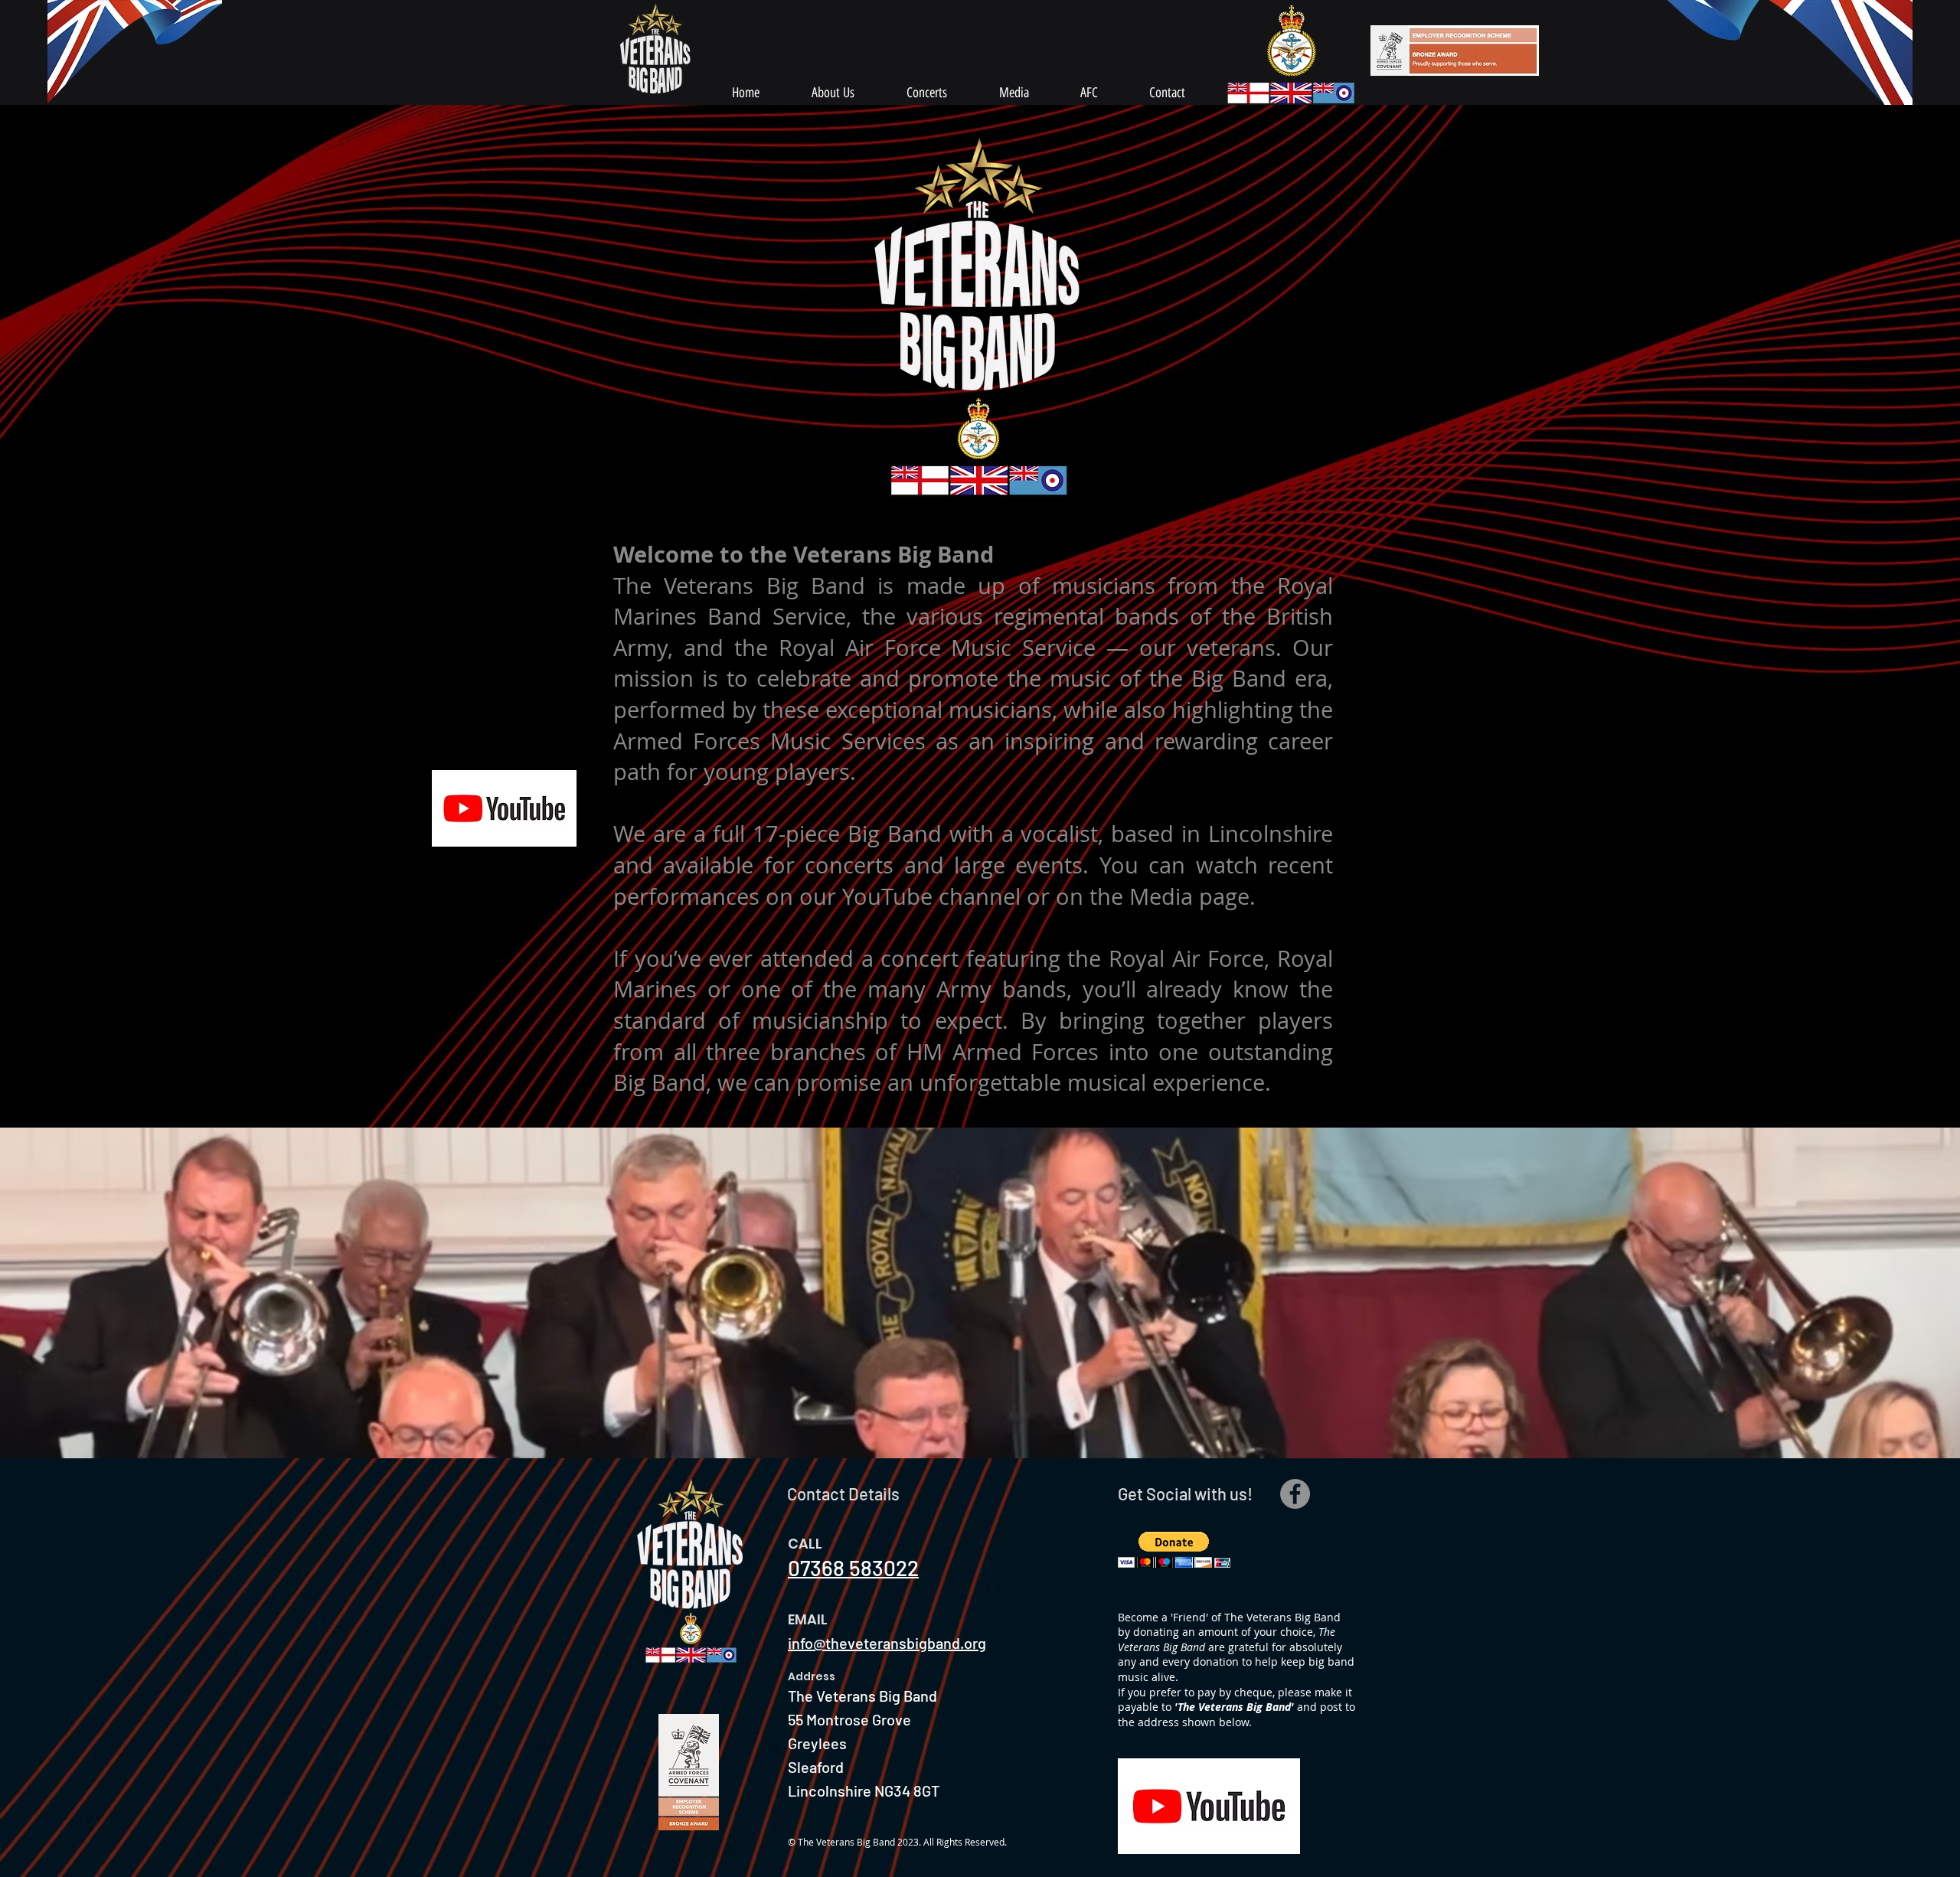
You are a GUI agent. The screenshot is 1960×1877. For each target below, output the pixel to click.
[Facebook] (1295, 1494)
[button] (980, 1293)
